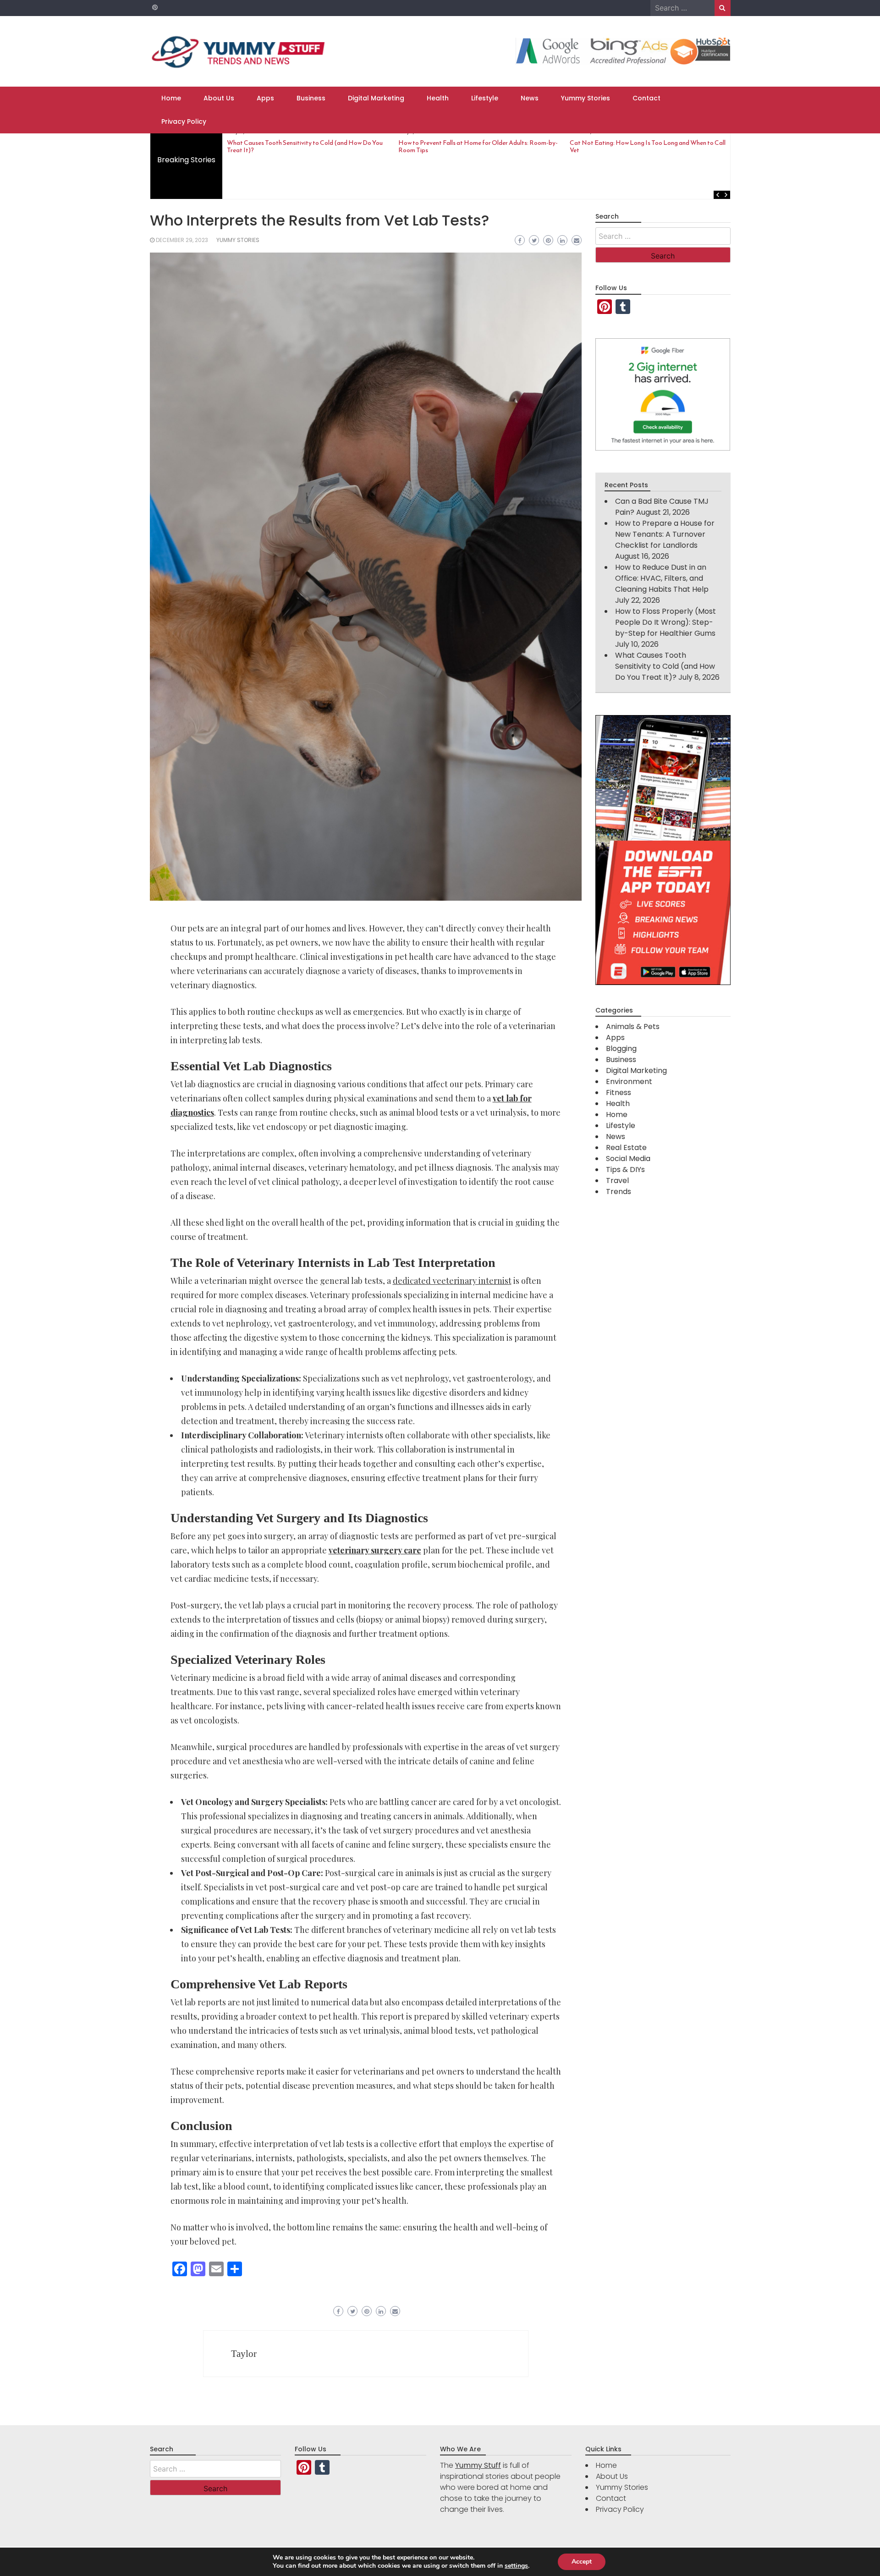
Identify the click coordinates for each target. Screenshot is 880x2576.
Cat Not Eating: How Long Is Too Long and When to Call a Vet (650, 146)
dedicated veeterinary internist (452, 1281)
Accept (582, 2562)
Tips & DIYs (625, 1170)
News (530, 98)
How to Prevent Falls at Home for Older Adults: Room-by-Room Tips (478, 146)
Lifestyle (485, 98)
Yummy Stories (586, 98)
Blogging (621, 1049)
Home (171, 98)
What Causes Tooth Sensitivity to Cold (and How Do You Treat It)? (305, 146)
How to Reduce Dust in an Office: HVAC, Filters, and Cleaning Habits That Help (662, 578)
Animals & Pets (633, 1027)
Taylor (244, 2354)
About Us (219, 98)
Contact (646, 98)
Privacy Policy (184, 121)
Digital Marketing (376, 98)
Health (438, 98)
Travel (617, 1181)
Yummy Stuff (478, 2465)
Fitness (619, 1093)
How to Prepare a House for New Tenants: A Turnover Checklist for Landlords (665, 534)
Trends (619, 1192)
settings (516, 2566)
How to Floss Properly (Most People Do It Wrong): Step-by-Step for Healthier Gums (665, 622)
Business (311, 98)
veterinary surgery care (375, 1550)
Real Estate (626, 1148)
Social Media (628, 1159)
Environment (629, 1082)
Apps (265, 98)
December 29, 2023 (182, 240)
